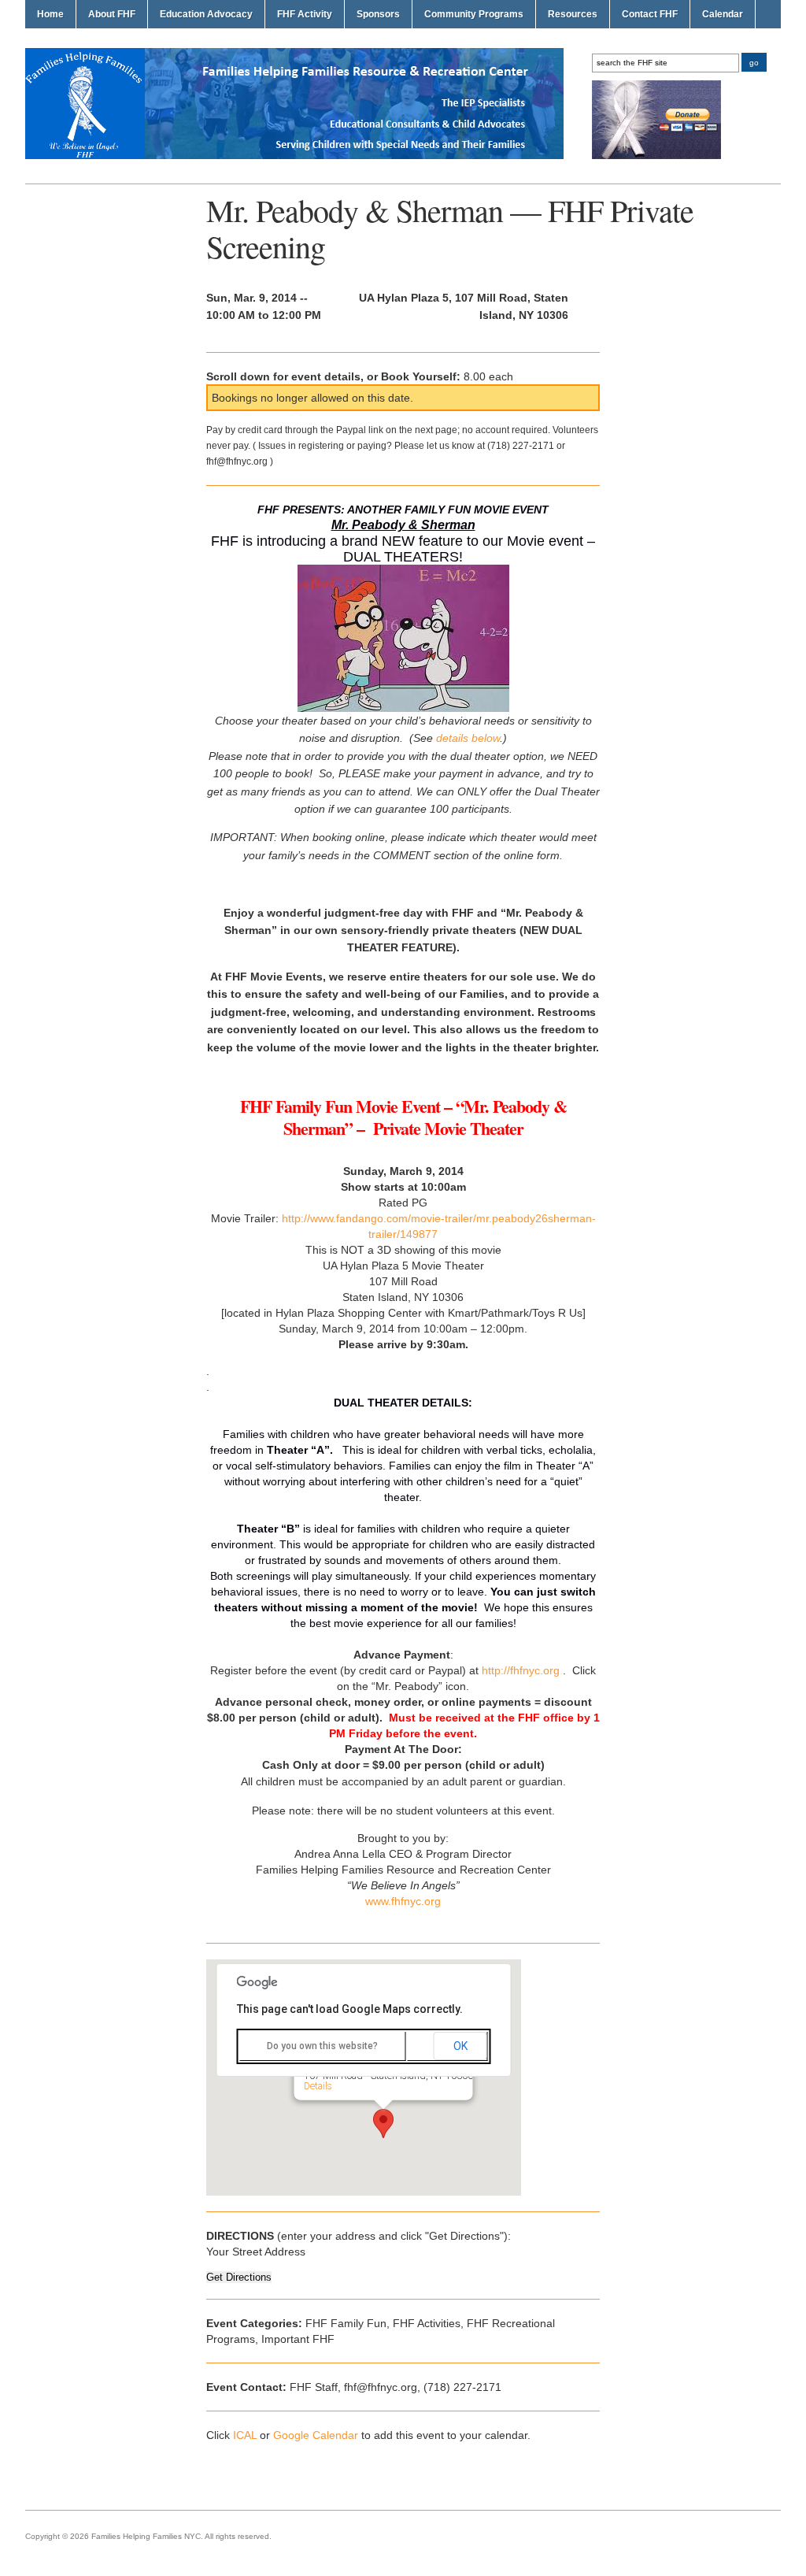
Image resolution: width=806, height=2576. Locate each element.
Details (318, 2085)
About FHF (112, 14)
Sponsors (378, 14)
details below (468, 738)
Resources (573, 14)
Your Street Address (256, 2252)
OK (460, 2046)
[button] (383, 2124)
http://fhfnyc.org (521, 1670)
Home (50, 14)
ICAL (245, 2435)
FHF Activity (305, 14)
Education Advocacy (206, 14)
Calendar (723, 14)
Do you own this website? (322, 2046)
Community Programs (474, 14)
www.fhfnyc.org (403, 1901)
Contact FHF (650, 14)
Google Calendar (316, 2435)
